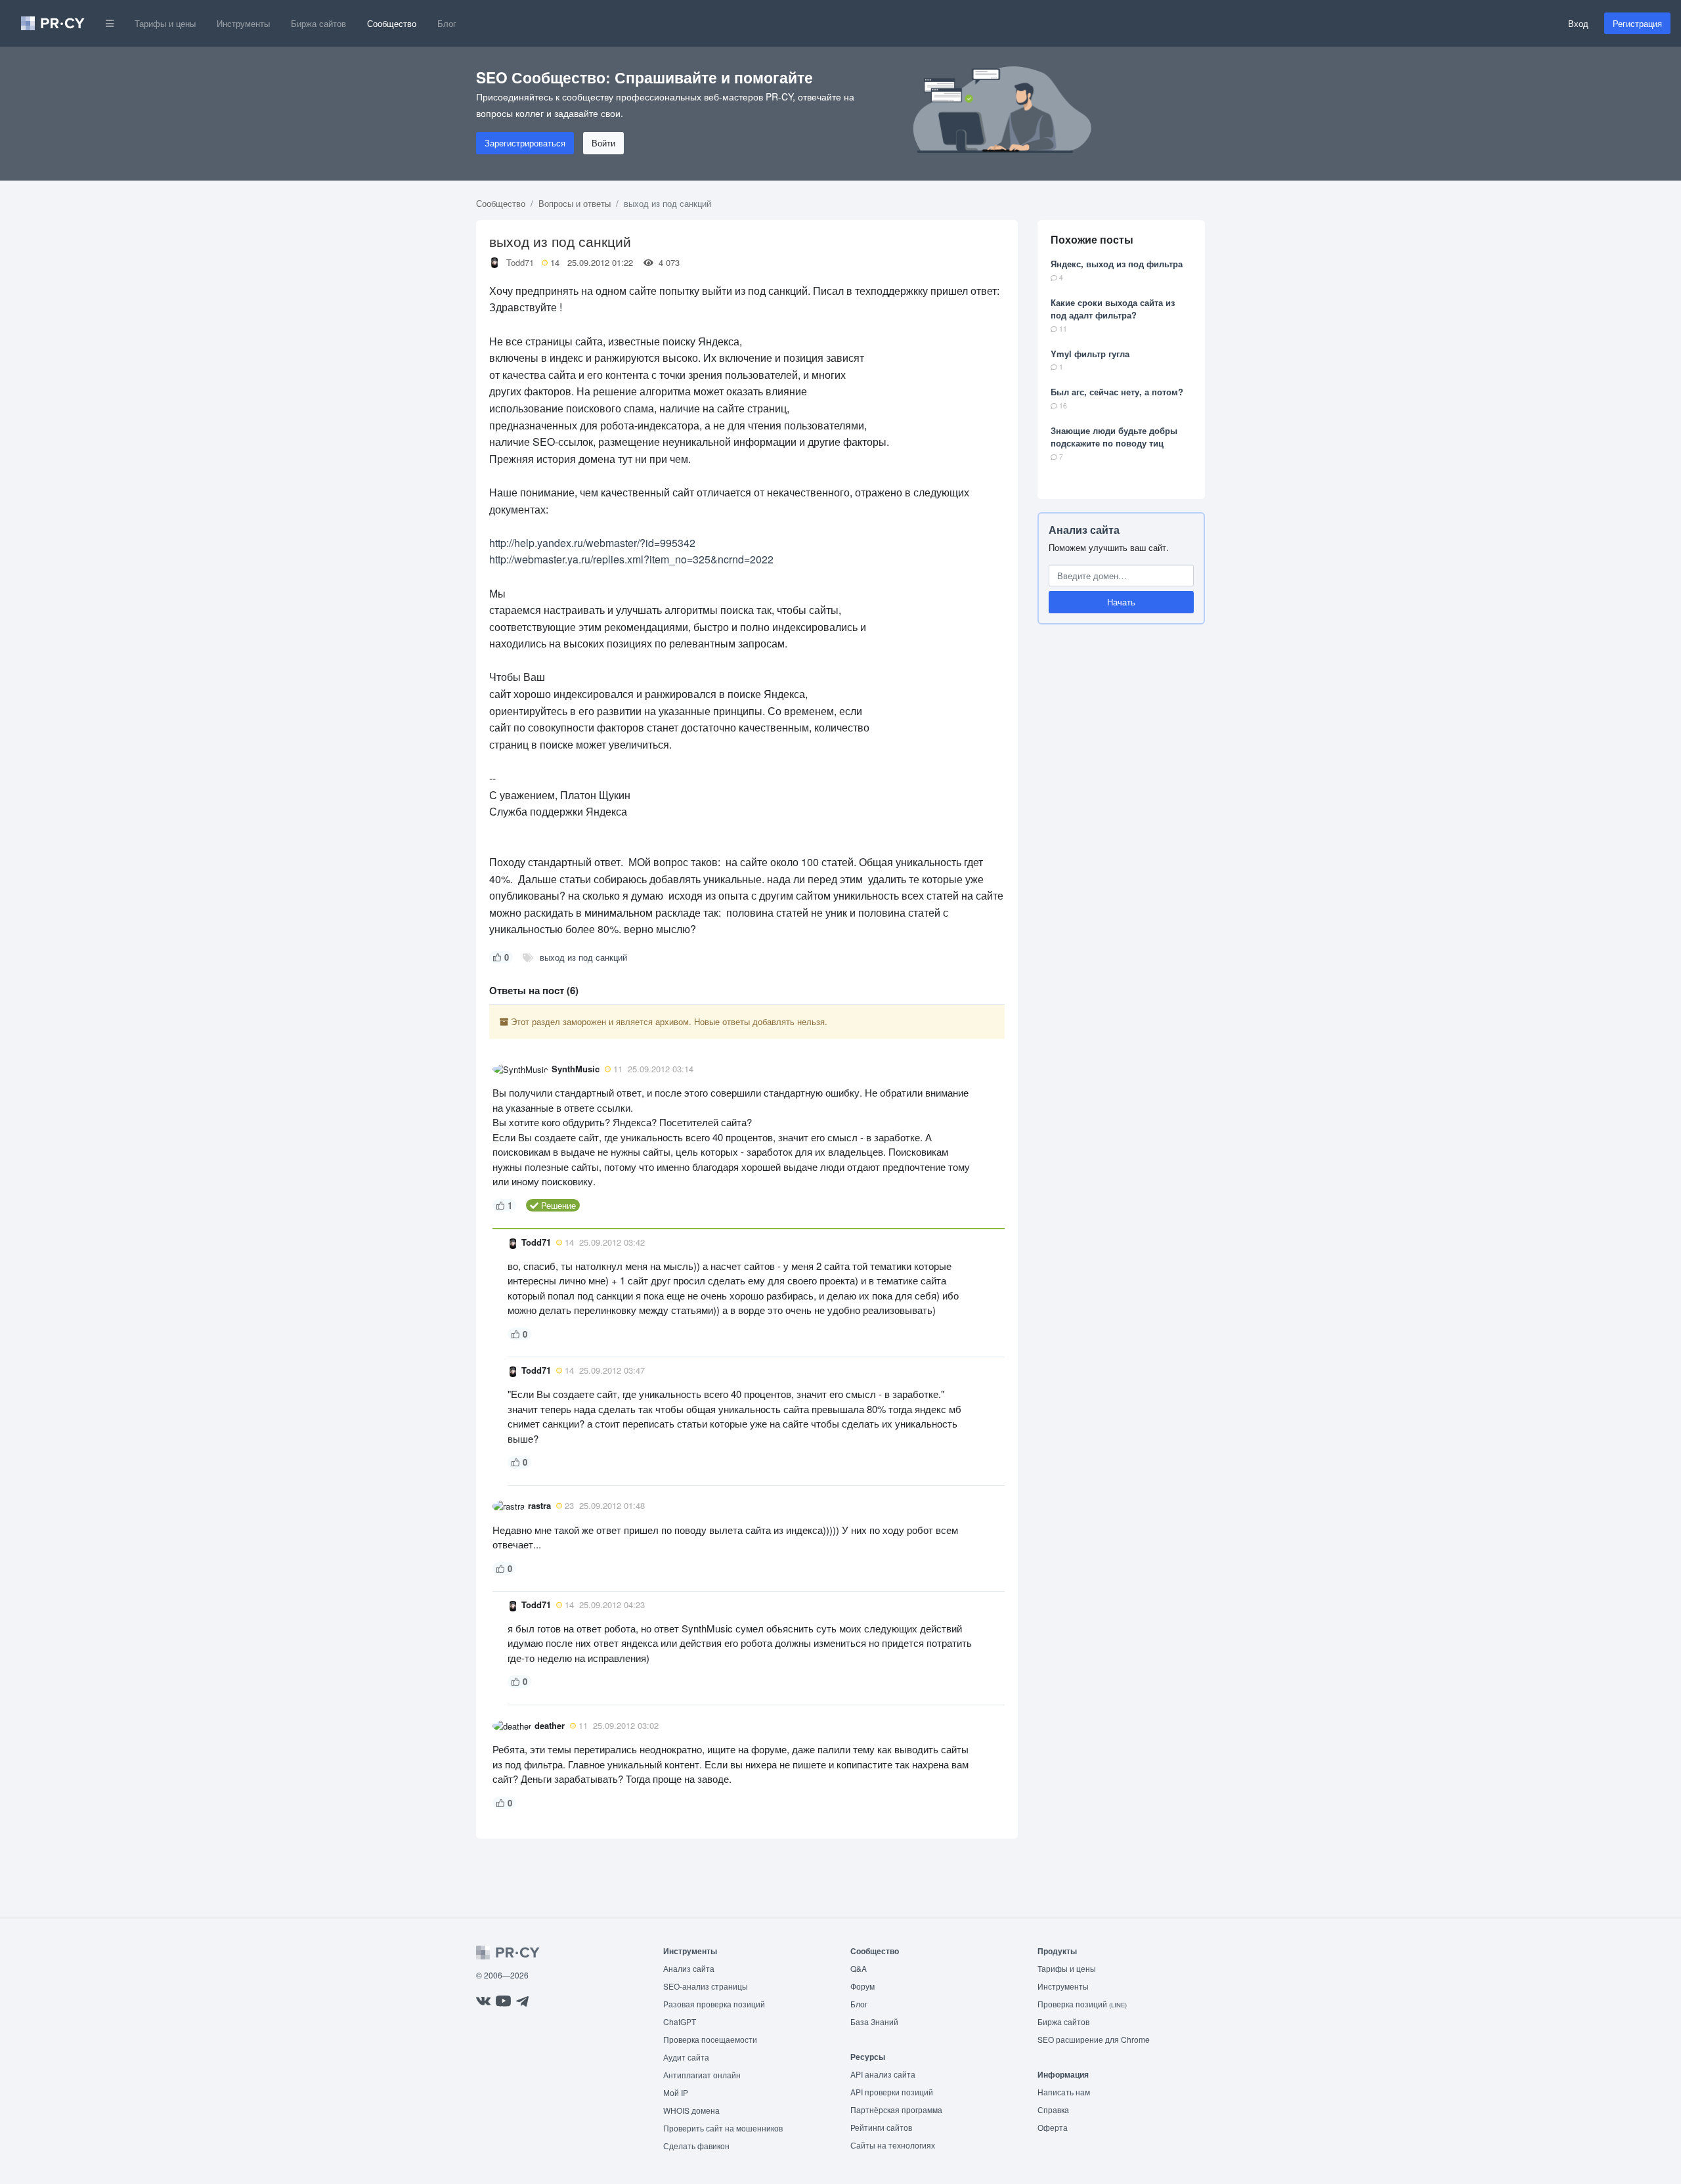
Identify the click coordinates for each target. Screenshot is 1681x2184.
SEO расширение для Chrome (1094, 2039)
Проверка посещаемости (710, 2039)
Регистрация (1637, 23)
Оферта (1053, 2127)
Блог (447, 23)
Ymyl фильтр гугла (1090, 354)
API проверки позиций (892, 2092)
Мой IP (676, 2092)
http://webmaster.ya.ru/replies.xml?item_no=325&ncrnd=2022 (631, 559)
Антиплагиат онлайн (702, 2075)
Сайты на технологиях (893, 2145)
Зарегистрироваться (525, 143)
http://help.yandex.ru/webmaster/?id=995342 (592, 543)
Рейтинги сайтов (881, 2127)
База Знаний (874, 2021)
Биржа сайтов (318, 23)
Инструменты (243, 23)
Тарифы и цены (165, 23)
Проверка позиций (1082, 2004)
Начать (1121, 602)
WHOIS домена (691, 2110)
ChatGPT (680, 2021)
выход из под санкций (583, 957)
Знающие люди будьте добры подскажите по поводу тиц (1114, 437)
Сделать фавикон (696, 2146)
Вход (1578, 23)
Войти (603, 143)
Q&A (859, 1968)
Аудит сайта (686, 2057)
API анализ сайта (883, 2074)
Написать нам (1064, 2092)
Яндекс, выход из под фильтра (1117, 264)
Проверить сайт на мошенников (723, 2128)
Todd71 (520, 262)
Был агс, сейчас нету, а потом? (1117, 392)
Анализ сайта (1084, 530)
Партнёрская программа (896, 2109)
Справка (1053, 2109)
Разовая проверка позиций (714, 2004)
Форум (862, 1986)
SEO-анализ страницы (706, 1986)
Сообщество (392, 23)
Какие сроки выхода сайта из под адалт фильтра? (1113, 309)
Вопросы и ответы (575, 203)
